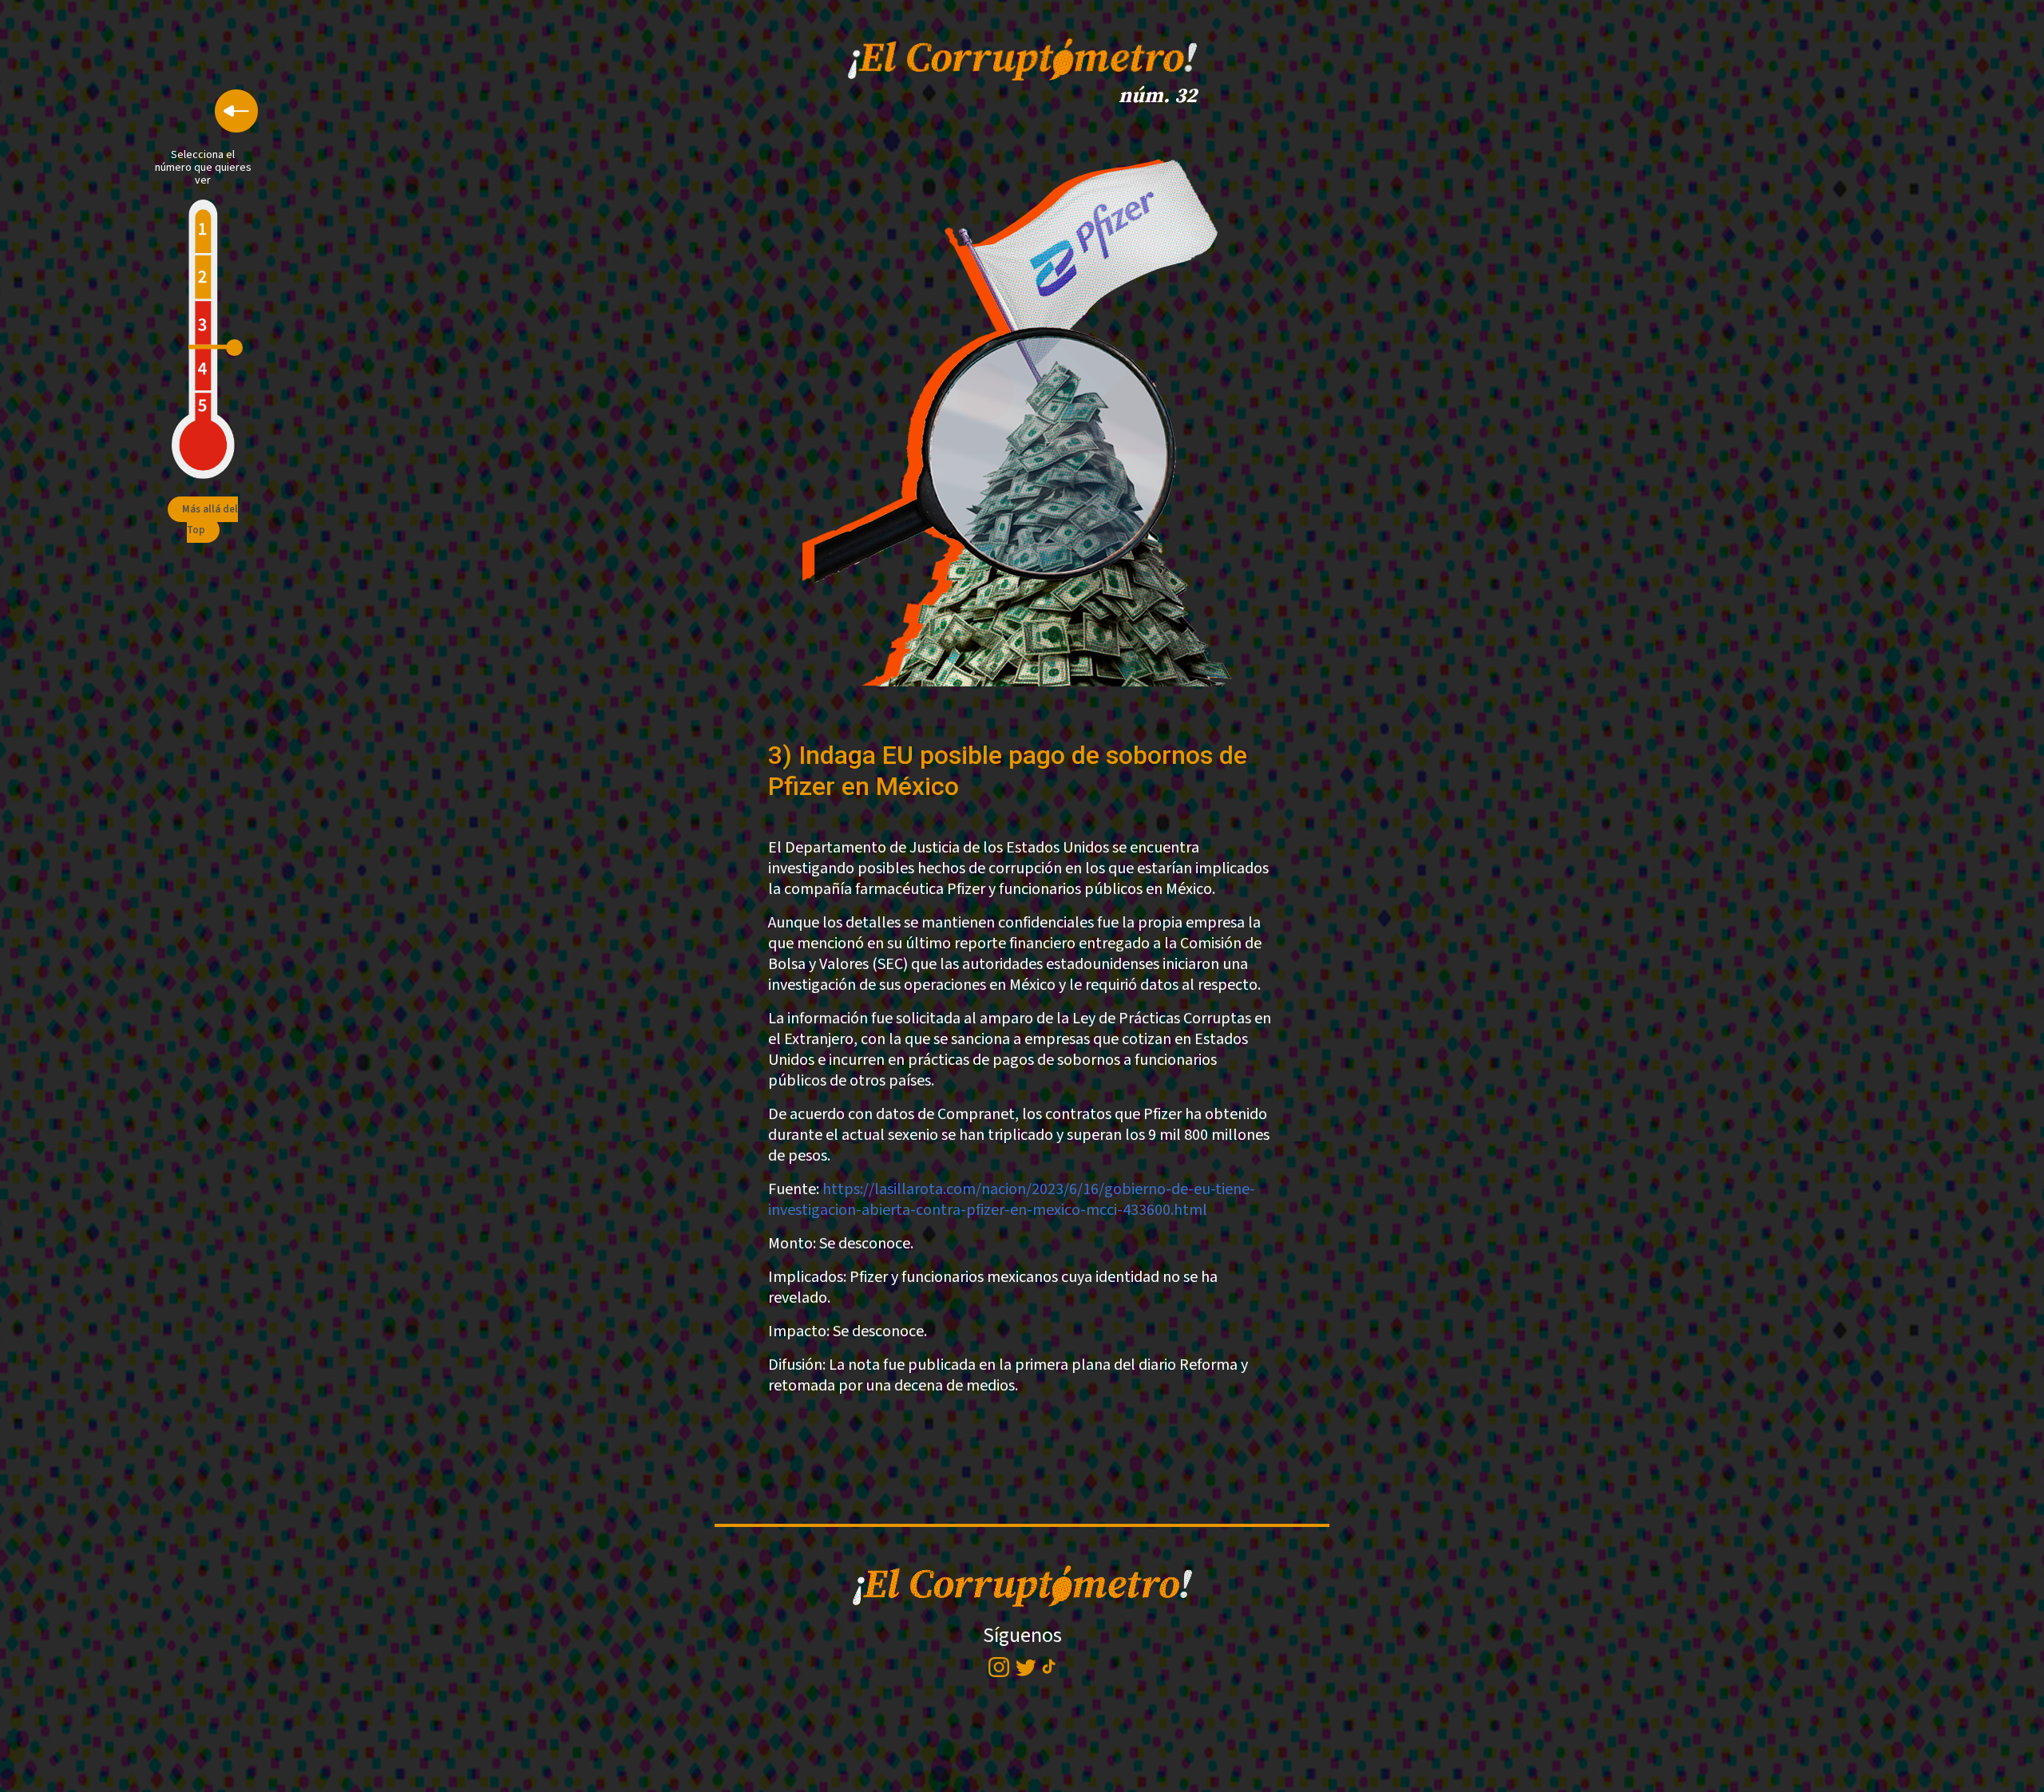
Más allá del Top (210, 520)
